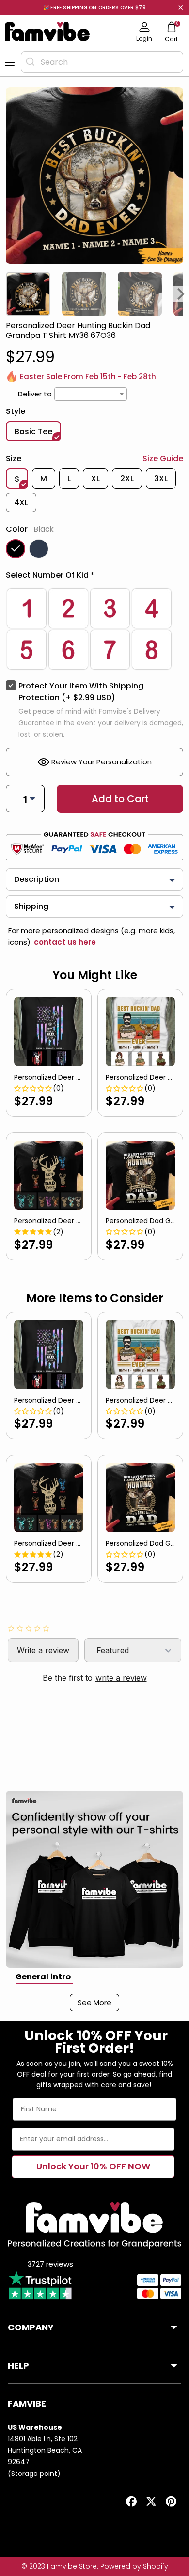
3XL (161, 478)
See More (94, 2002)
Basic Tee (33, 432)
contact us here (64, 942)
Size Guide (163, 459)
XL (95, 478)
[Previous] (8, 294)
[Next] (181, 294)
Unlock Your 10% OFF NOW (93, 2166)
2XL (127, 478)
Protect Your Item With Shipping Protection (81, 692)
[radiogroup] (94, 629)
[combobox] (102, 62)
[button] (94, 577)
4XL (21, 503)
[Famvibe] (47, 31)
